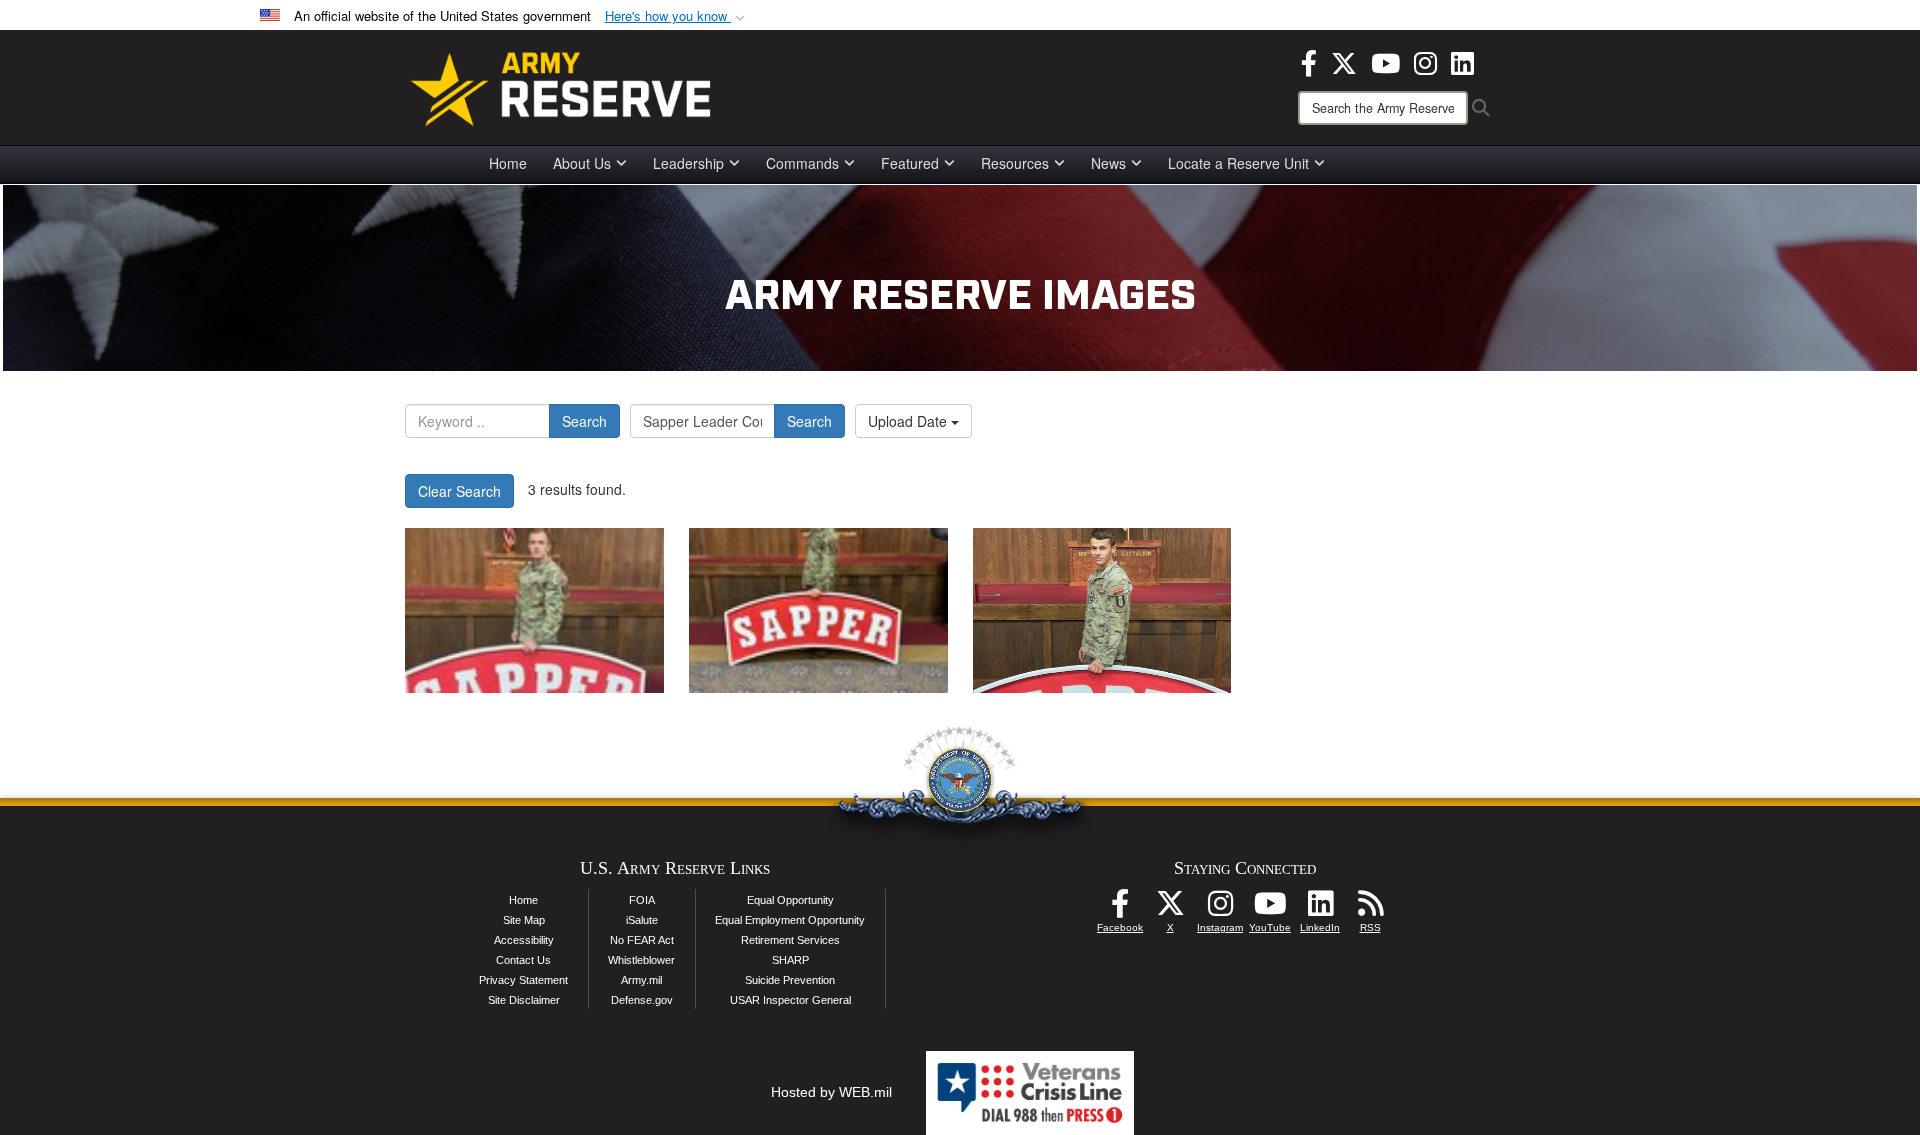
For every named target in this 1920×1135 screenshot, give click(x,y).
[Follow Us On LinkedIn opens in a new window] (1320, 909)
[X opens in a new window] (1344, 61)
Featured (910, 163)
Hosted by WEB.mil (831, 1092)
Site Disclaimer (524, 1000)
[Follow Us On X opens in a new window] (1170, 909)
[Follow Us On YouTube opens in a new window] (1270, 909)
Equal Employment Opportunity (790, 920)
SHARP (790, 960)
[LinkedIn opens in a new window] (1462, 61)
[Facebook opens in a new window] (1309, 61)
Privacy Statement (523, 980)
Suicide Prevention (790, 980)
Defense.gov (642, 1000)
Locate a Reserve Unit (1238, 163)
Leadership (688, 163)
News (1108, 163)
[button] (677, 16)
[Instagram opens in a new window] (1425, 61)
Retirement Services (790, 940)
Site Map (524, 920)
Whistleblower (641, 960)
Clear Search (459, 491)
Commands (802, 163)
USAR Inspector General (790, 1000)
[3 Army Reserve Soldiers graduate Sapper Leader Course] (534, 610)
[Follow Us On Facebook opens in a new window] (1120, 909)
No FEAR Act (642, 940)
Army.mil (641, 980)
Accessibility (524, 940)
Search (584, 421)
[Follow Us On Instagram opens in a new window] (1220, 909)
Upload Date (909, 421)
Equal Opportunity (790, 900)
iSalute (642, 920)
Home (508, 163)
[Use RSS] (1370, 909)
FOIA (642, 900)
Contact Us (523, 960)
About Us (582, 163)
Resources (1015, 163)
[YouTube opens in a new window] (1385, 61)
